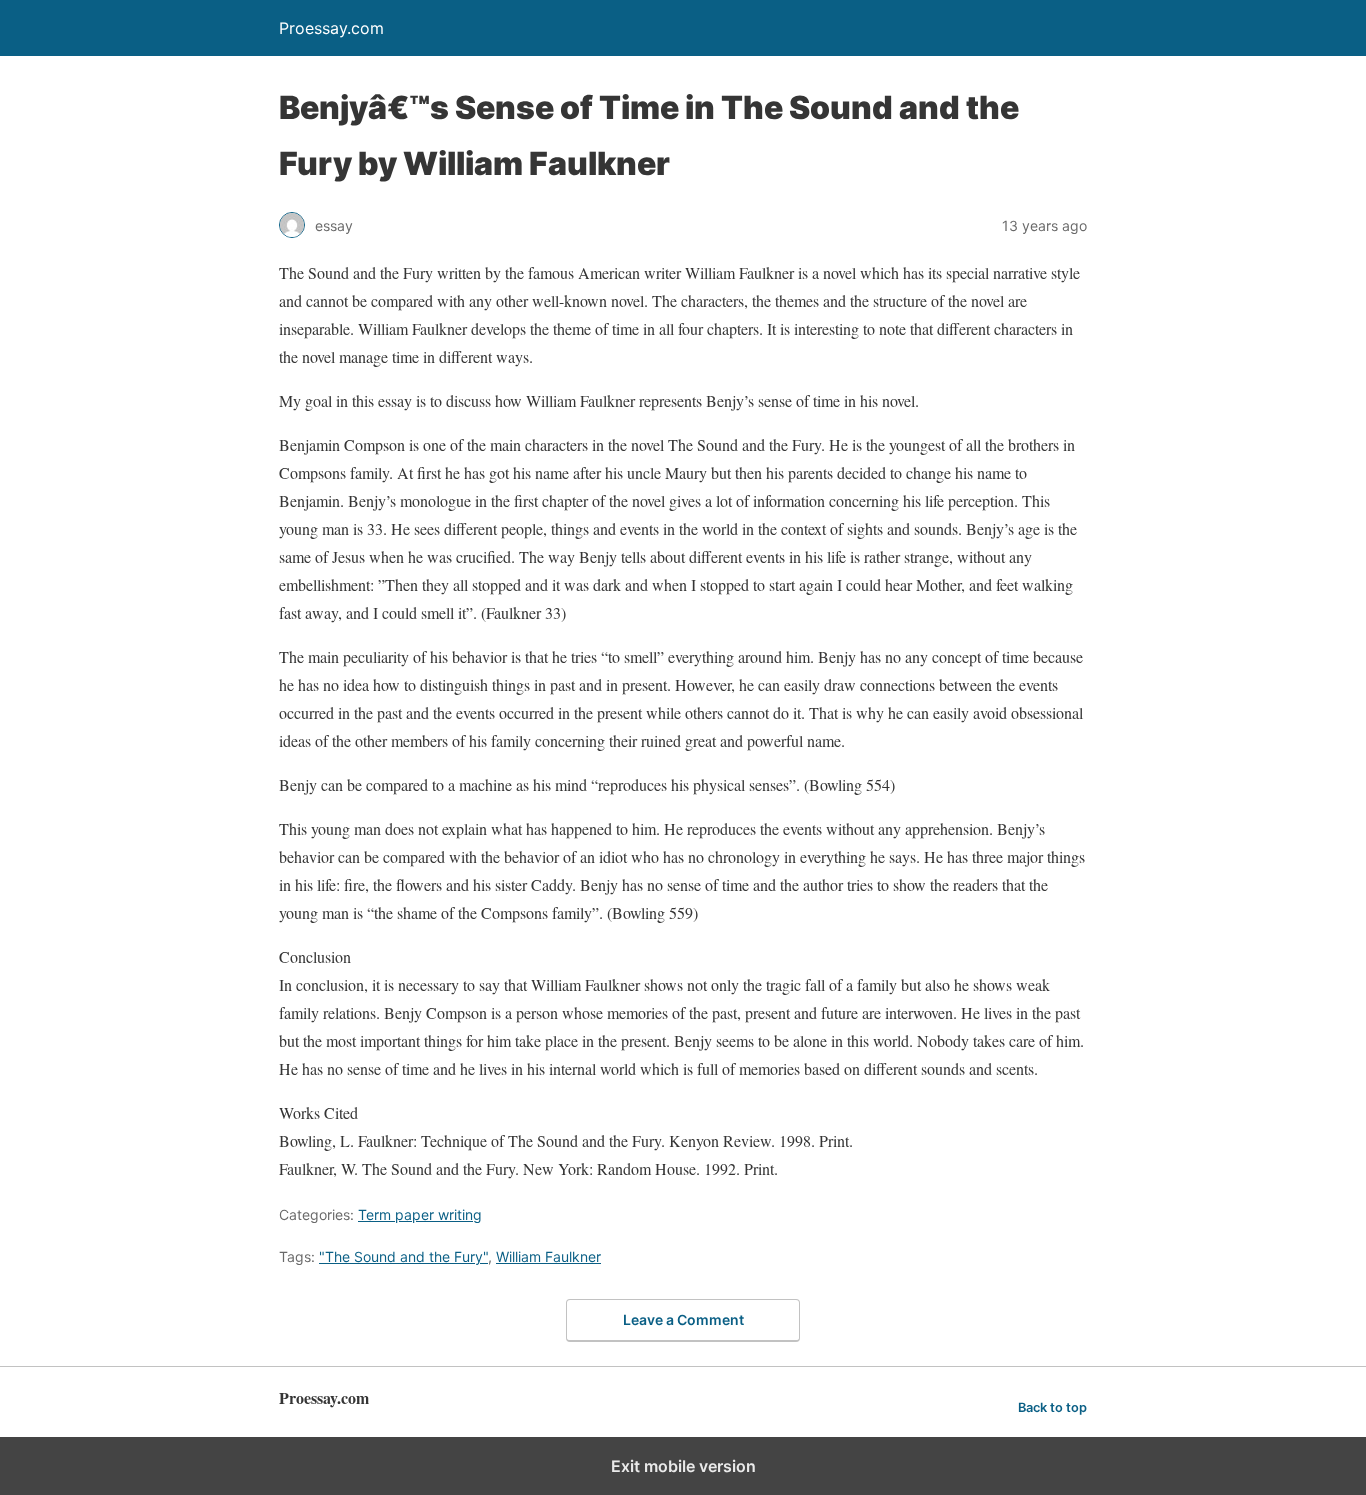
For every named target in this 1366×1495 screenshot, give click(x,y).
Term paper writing (420, 1214)
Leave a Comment (683, 1319)
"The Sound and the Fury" (403, 1256)
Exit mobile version (683, 1466)
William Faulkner (548, 1256)
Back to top (1052, 1407)
